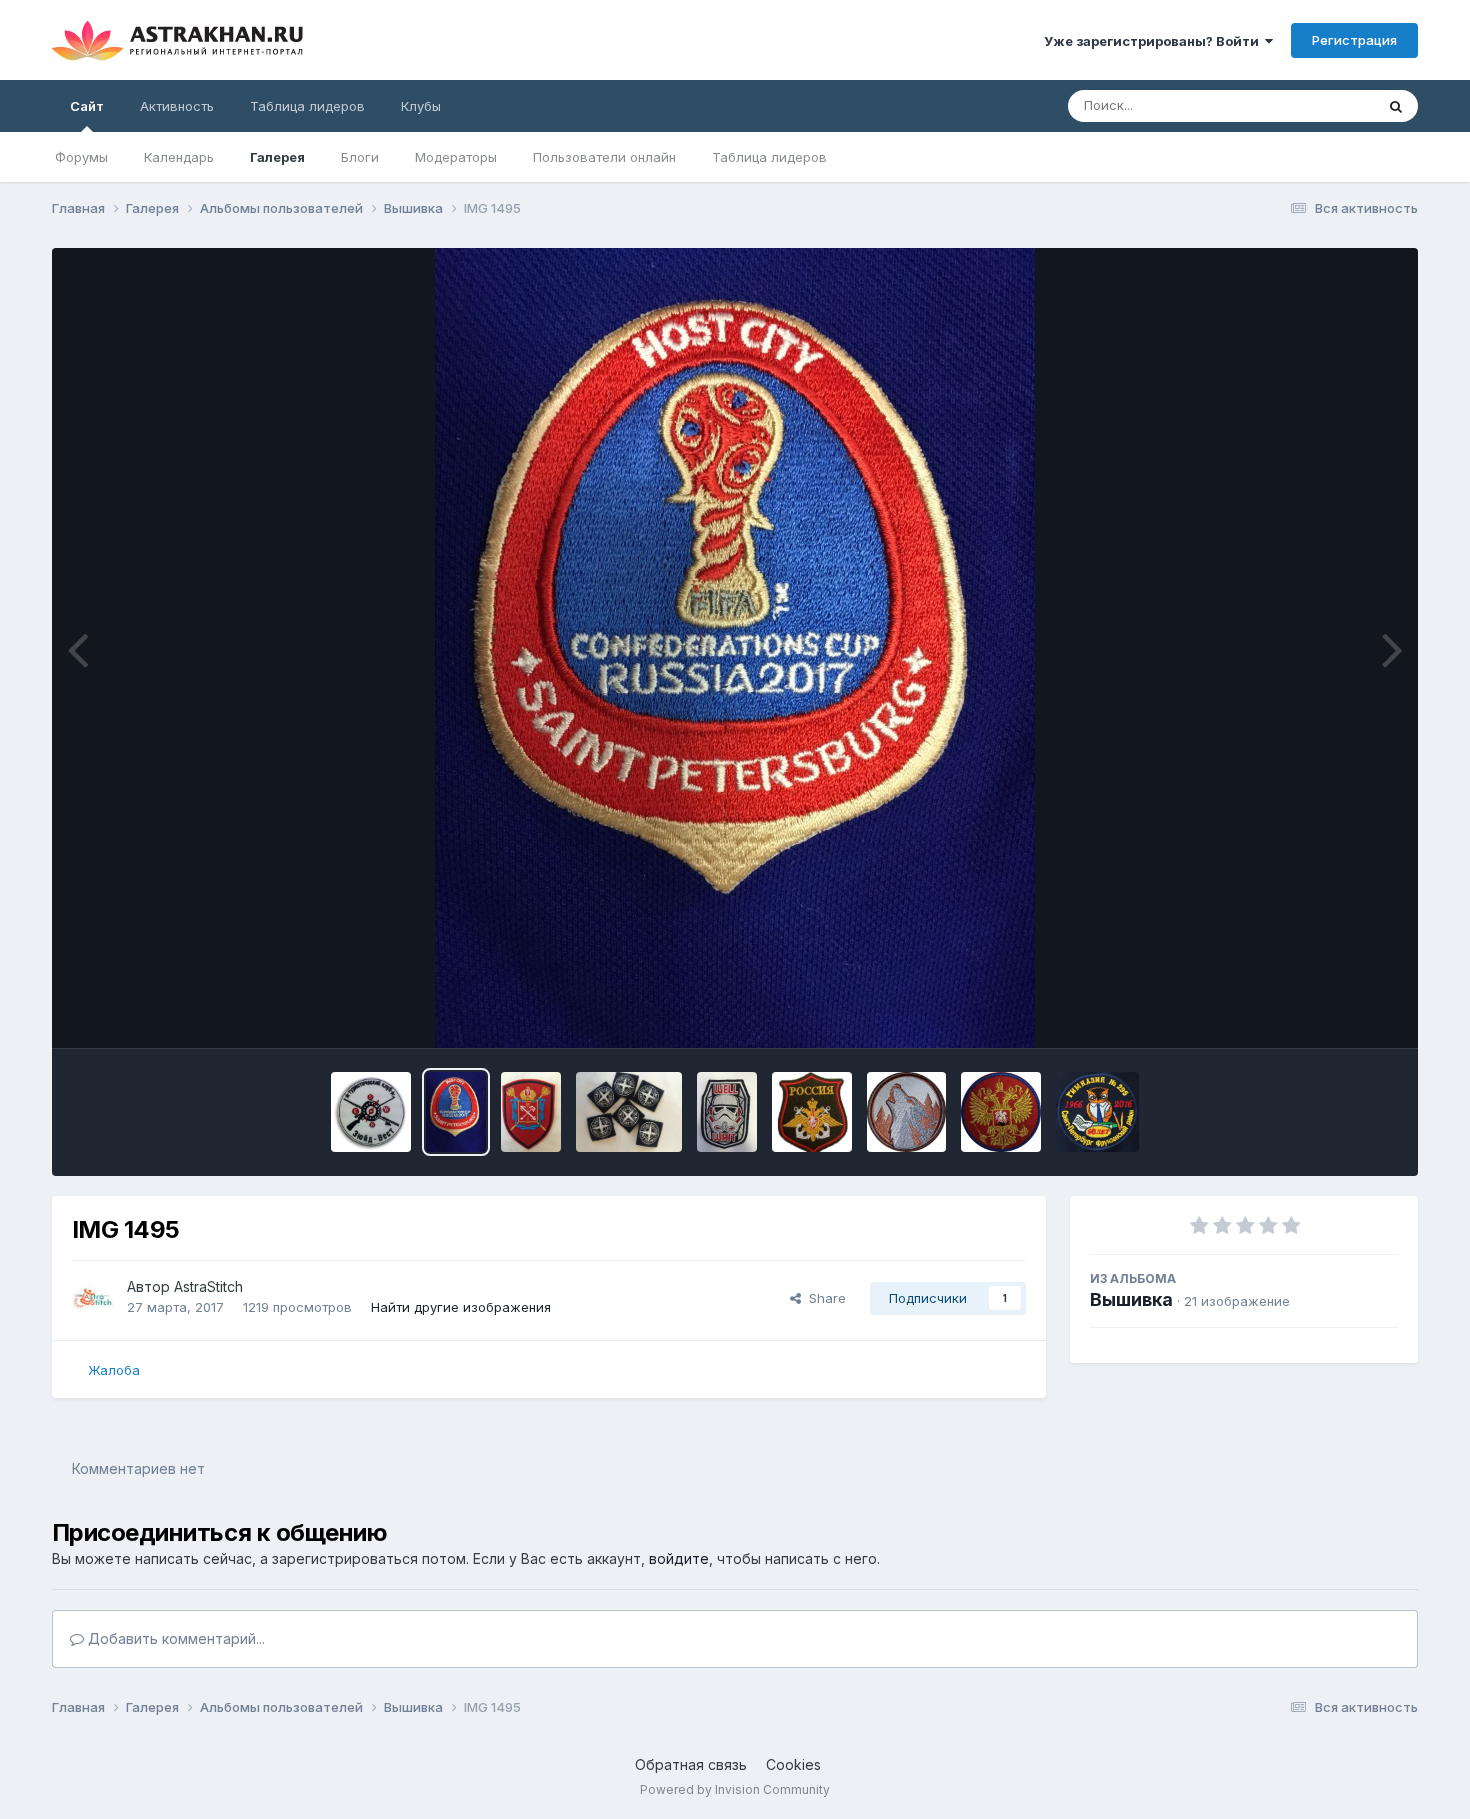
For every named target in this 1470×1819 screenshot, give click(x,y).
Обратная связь (691, 1764)
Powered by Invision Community (735, 1789)
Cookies (793, 1764)
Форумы (81, 157)
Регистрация (1354, 40)
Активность (177, 106)
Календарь (179, 157)
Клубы (421, 106)
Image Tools (1335, 1012)
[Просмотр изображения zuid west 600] (371, 1112)
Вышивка (1131, 1299)
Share (823, 1298)
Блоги (360, 157)
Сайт (87, 106)
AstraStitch (208, 1286)
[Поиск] (1396, 106)
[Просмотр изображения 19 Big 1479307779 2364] (1001, 1112)
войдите (679, 1558)
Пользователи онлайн (604, 157)
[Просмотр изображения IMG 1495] (456, 1112)
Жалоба (114, 1370)
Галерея (277, 157)
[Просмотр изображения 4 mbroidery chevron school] (1097, 1112)
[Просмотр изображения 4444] (629, 1112)
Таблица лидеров (769, 157)
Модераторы (456, 157)
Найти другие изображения (461, 1307)
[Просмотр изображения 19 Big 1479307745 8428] (906, 1112)
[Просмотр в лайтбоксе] (735, 648)
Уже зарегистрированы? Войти (1154, 41)
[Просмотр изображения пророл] (531, 1112)
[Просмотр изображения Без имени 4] (812, 1112)
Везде (1328, 105)
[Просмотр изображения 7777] (727, 1112)
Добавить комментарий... (174, 1638)
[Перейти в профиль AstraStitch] (94, 1298)
